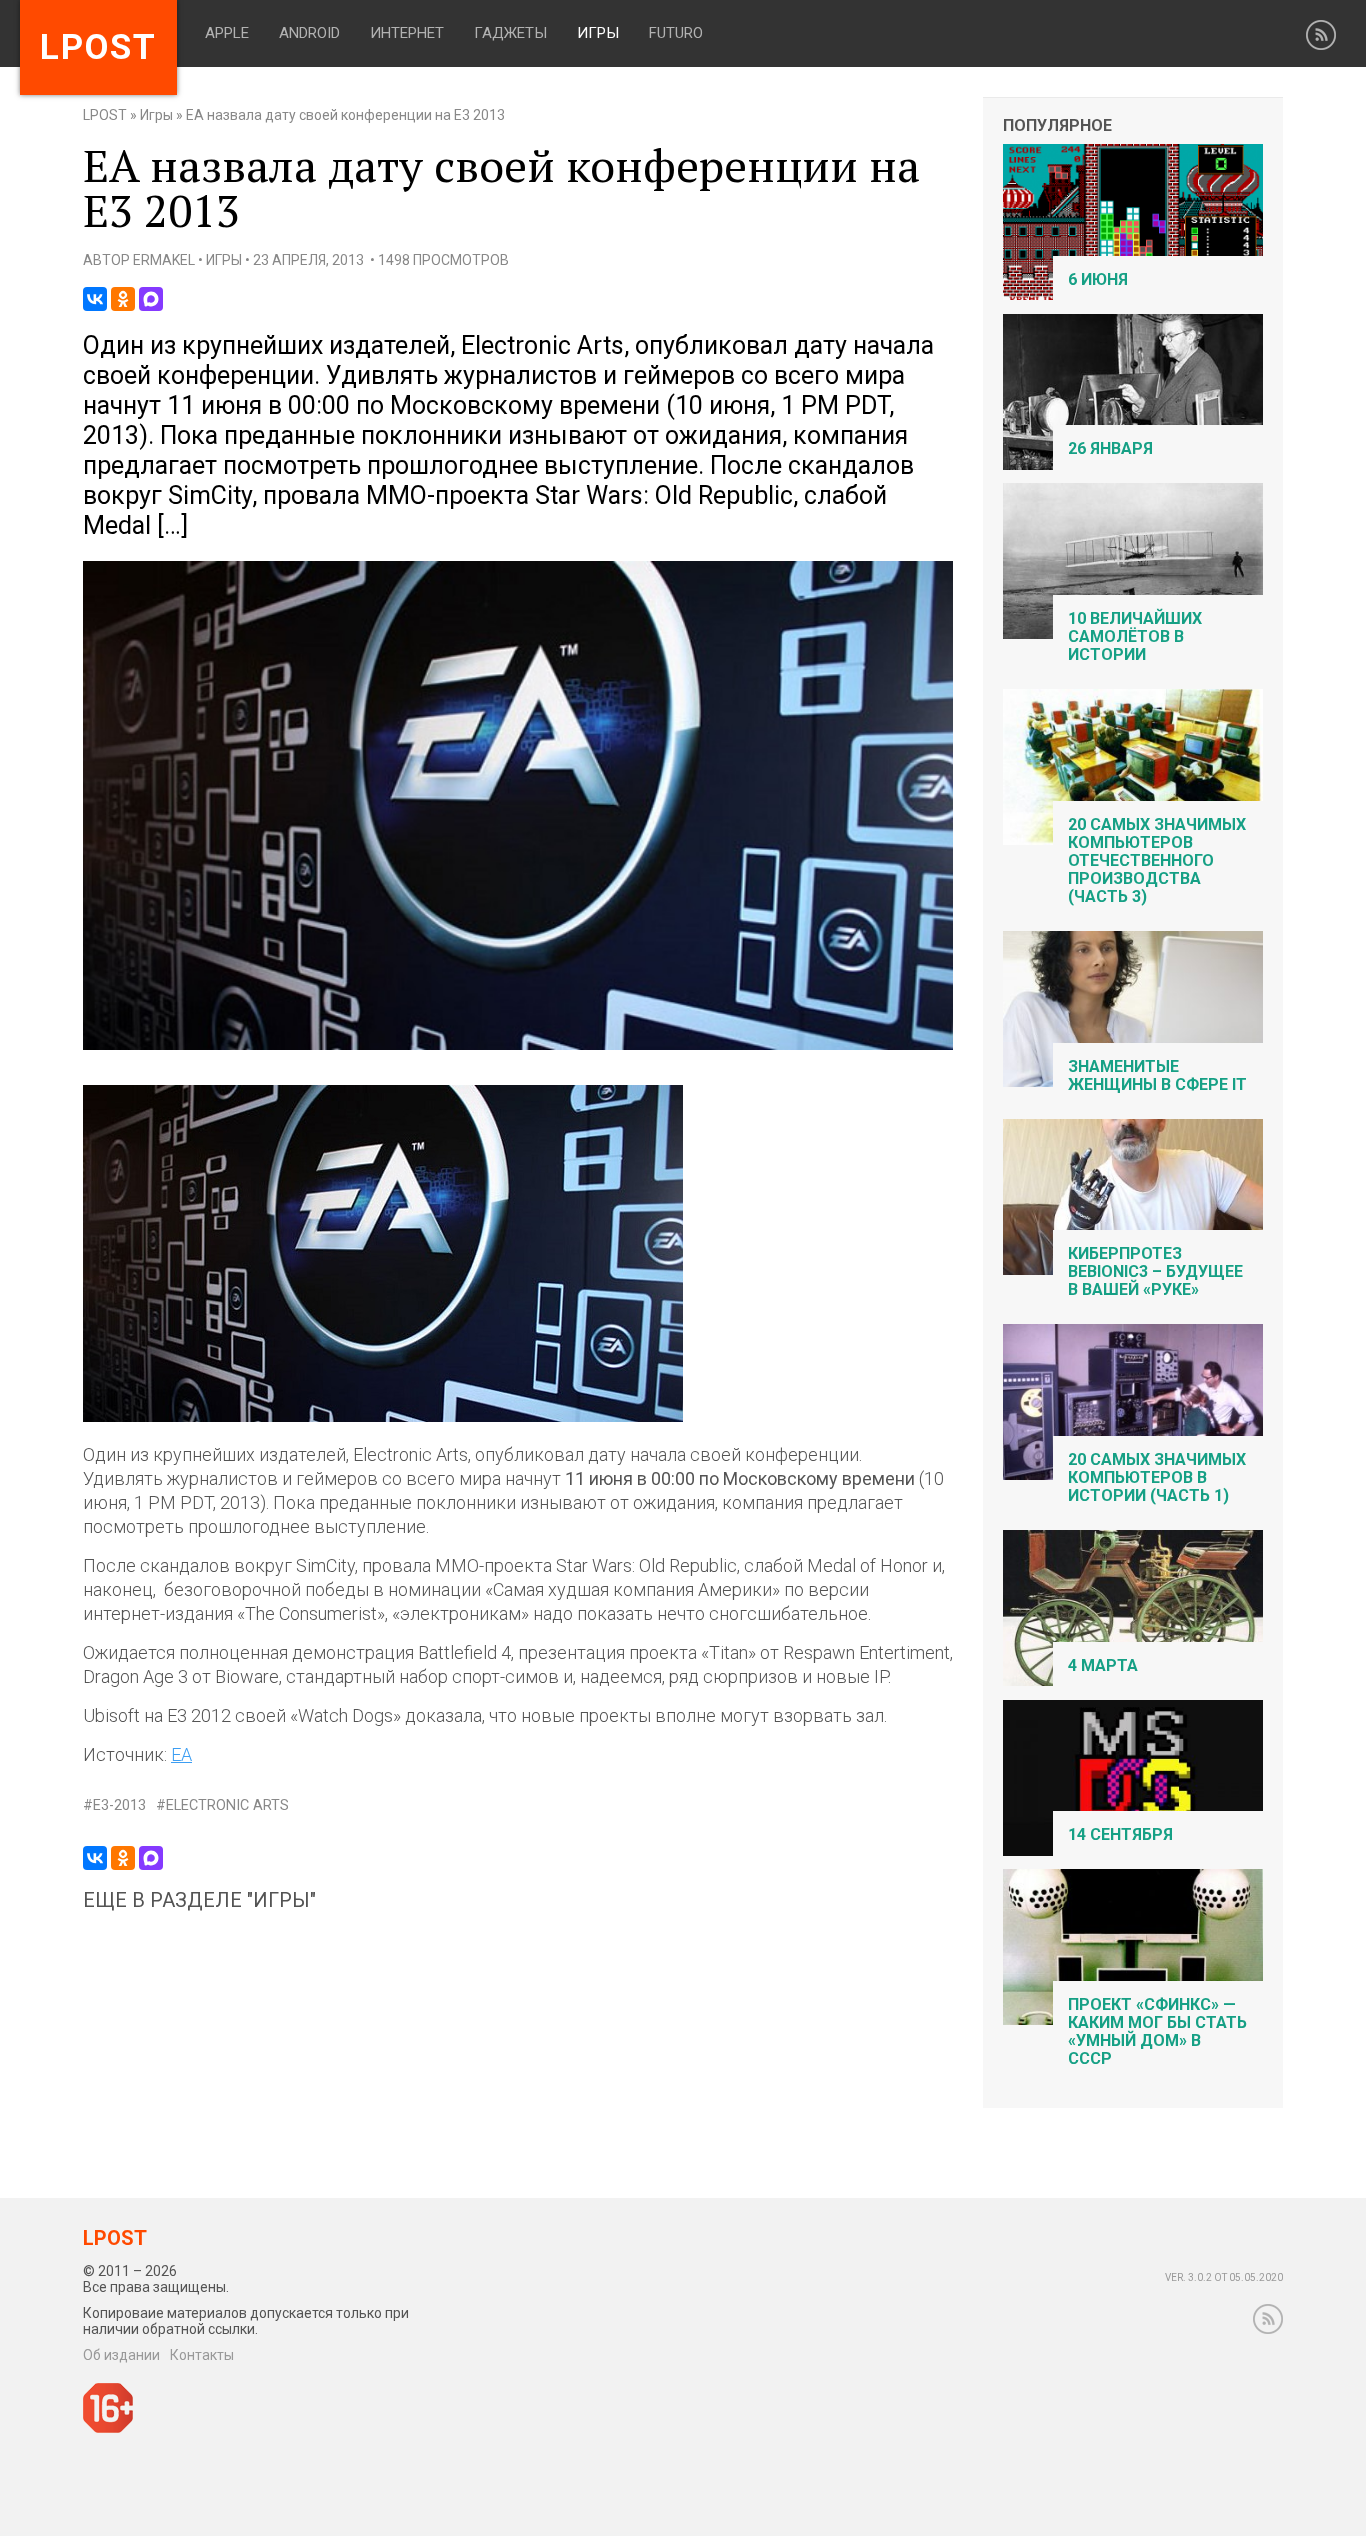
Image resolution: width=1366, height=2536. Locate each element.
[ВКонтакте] (95, 299)
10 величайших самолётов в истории (1135, 636)
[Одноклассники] (123, 299)
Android (309, 33)
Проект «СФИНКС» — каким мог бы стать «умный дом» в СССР (1157, 2031)
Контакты (202, 2355)
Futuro (676, 33)
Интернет (407, 33)
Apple (227, 33)
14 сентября (1120, 1834)
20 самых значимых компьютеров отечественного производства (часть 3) (1157, 860)
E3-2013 (119, 1805)
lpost (98, 47)
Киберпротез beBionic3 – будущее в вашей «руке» (1155, 1271)
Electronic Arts (227, 1805)
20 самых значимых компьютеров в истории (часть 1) (1157, 1477)
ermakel (164, 260)
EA (181, 1754)
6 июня (1098, 279)
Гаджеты (510, 33)
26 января (1110, 448)
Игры (598, 33)
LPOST (105, 115)
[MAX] (151, 299)
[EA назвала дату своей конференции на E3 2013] (518, 1045)
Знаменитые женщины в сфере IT (1157, 1075)
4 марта (1103, 1665)
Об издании (121, 2355)
